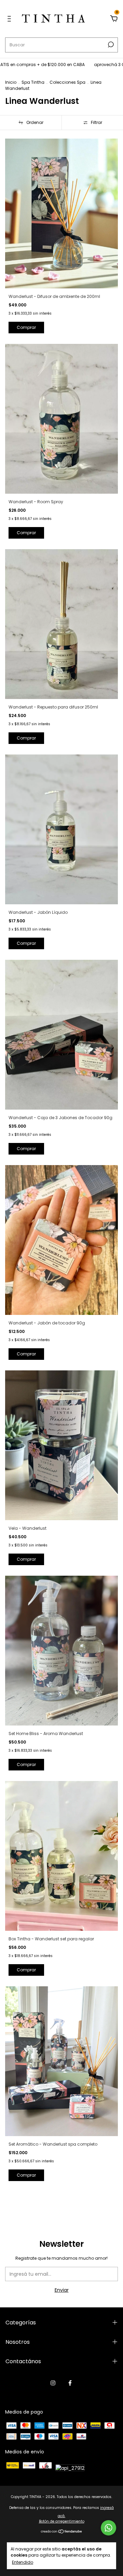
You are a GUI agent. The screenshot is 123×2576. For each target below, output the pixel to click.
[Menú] (10, 19)
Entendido (23, 2562)
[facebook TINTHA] (70, 2383)
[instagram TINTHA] (53, 2383)
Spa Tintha (33, 82)
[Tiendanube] (62, 2532)
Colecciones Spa (67, 82)
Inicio (11, 82)
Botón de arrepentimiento (62, 2521)
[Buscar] (110, 45)
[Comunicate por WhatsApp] (108, 2528)
